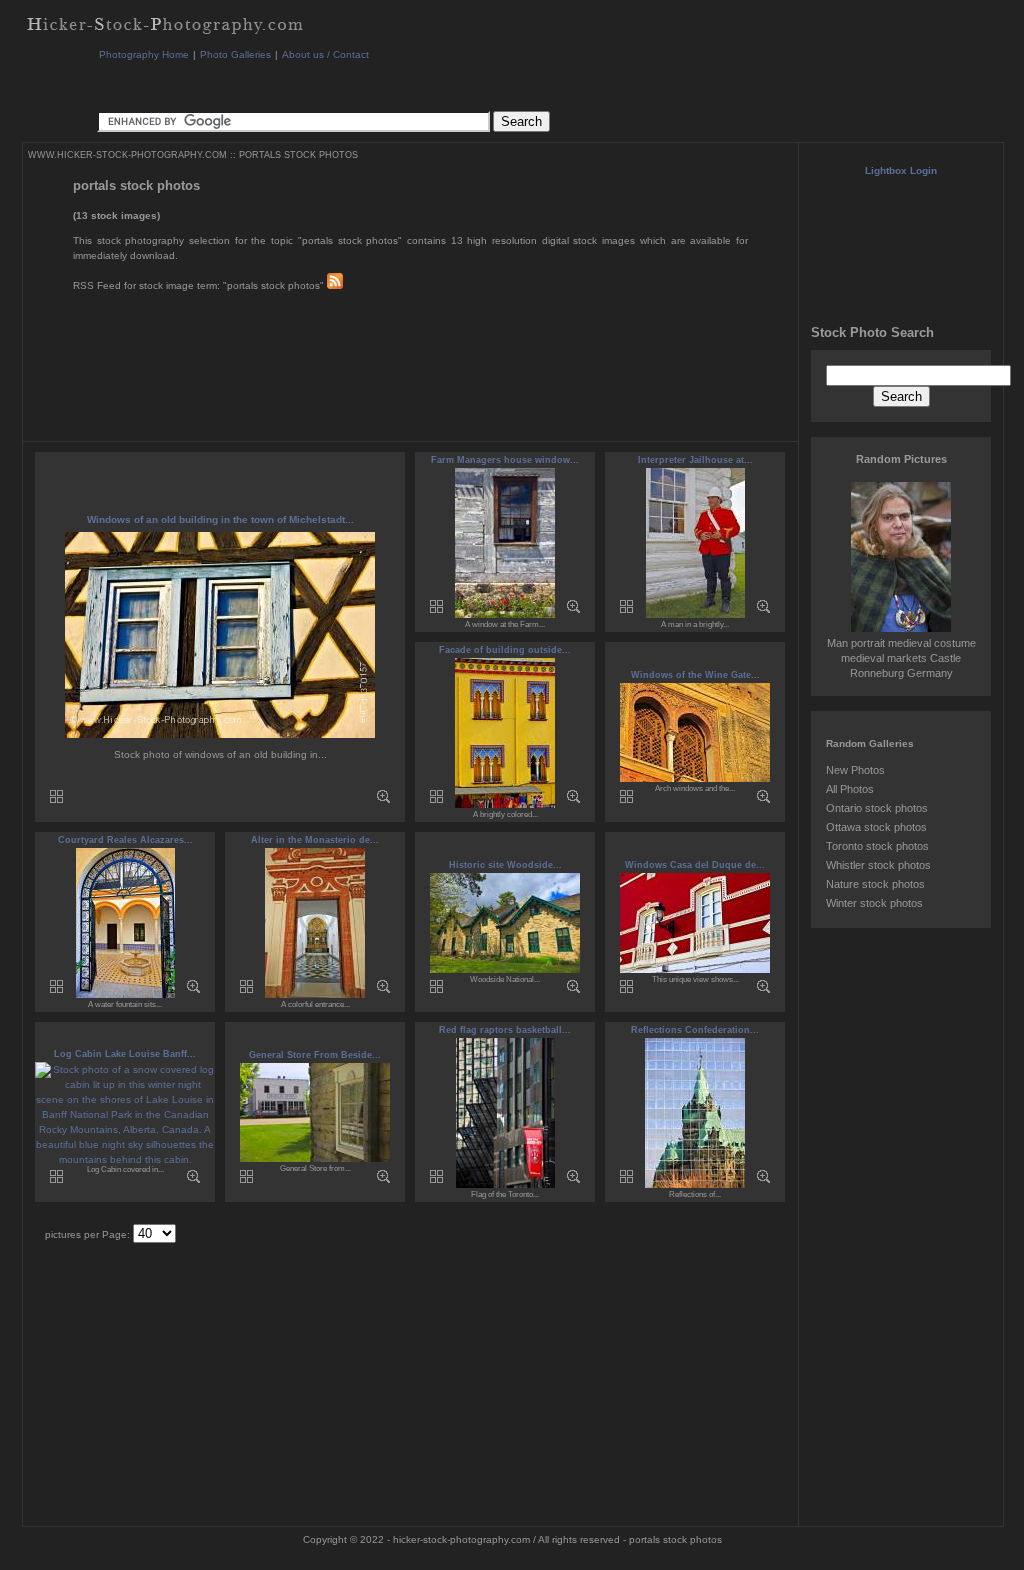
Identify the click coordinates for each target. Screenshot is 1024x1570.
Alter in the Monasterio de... (315, 840)
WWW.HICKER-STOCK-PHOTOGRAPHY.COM (127, 155)
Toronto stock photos (877, 846)
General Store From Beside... (315, 1055)
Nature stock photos (875, 884)
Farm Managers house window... (505, 460)
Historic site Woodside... (505, 865)
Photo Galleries (235, 54)
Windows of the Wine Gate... (695, 675)
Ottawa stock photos (876, 827)
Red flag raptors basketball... (505, 1030)
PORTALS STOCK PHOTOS (298, 155)
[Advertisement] (461, 84)
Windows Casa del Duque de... (695, 865)
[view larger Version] (383, 799)
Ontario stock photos (877, 808)
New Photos (855, 770)
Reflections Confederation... (695, 1030)
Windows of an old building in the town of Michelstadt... (220, 519)
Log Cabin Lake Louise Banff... (125, 1054)
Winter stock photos (874, 903)
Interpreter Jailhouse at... (695, 460)
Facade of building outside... (505, 650)
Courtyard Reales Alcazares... (125, 840)
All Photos (850, 789)
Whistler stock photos (878, 865)
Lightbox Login (901, 170)
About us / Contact (325, 54)
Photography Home (144, 54)
